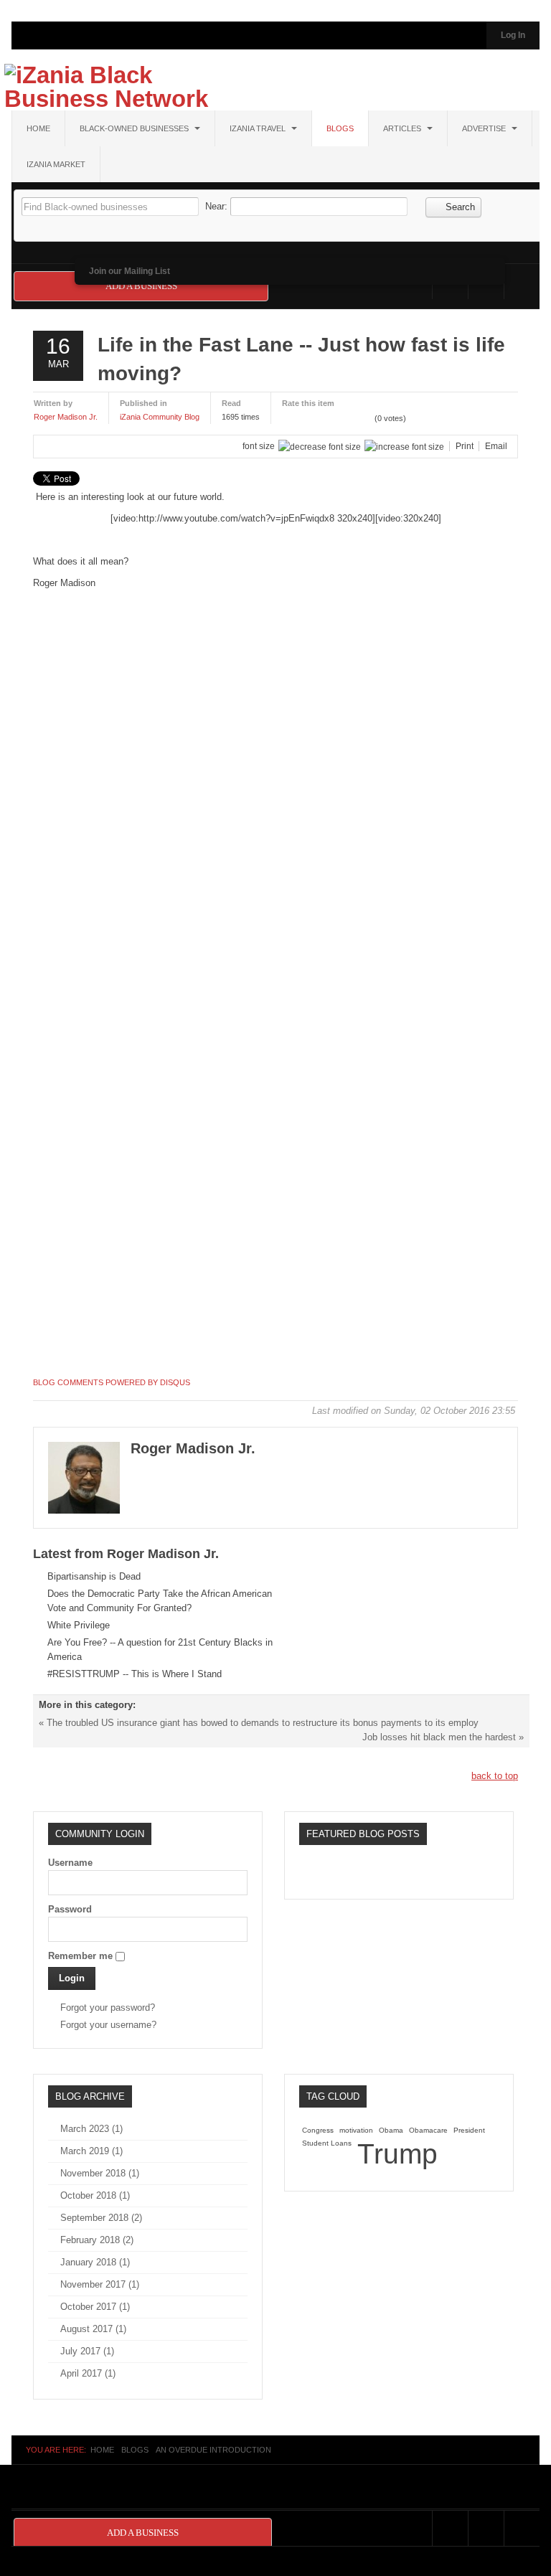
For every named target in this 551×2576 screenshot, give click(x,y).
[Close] (485, 1078)
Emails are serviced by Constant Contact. (349, 1410)
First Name (94, 1236)
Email (83, 1160)
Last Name (94, 1311)
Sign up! (276, 1451)
